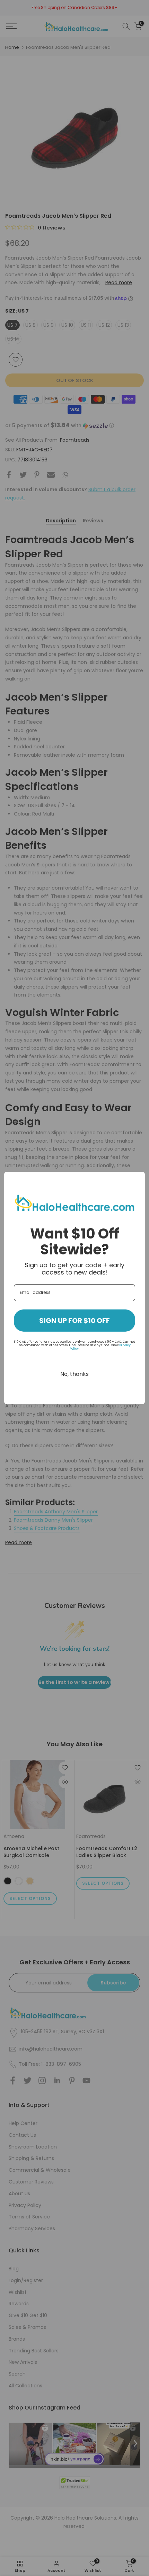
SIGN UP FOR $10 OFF (74, 1321)
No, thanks (74, 1374)
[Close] (137, 1180)
